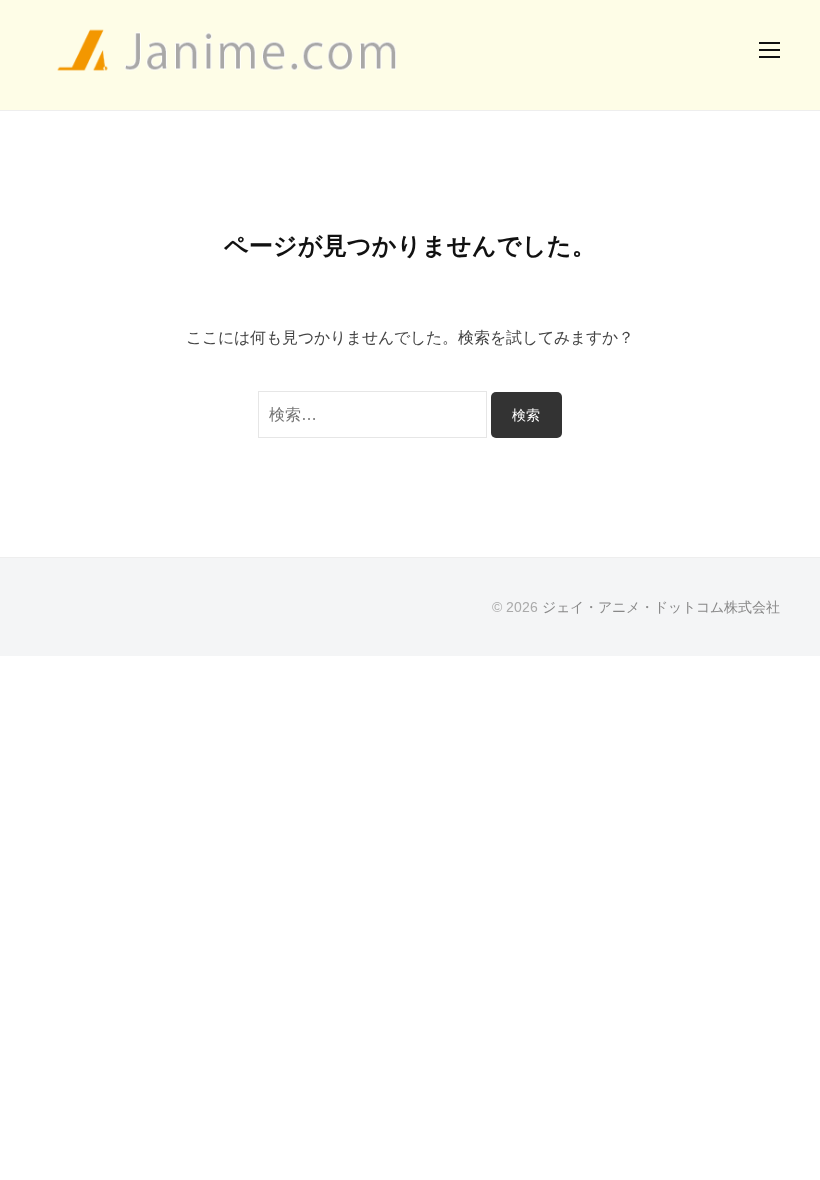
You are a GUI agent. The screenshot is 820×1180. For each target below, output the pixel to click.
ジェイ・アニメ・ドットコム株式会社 (661, 607)
